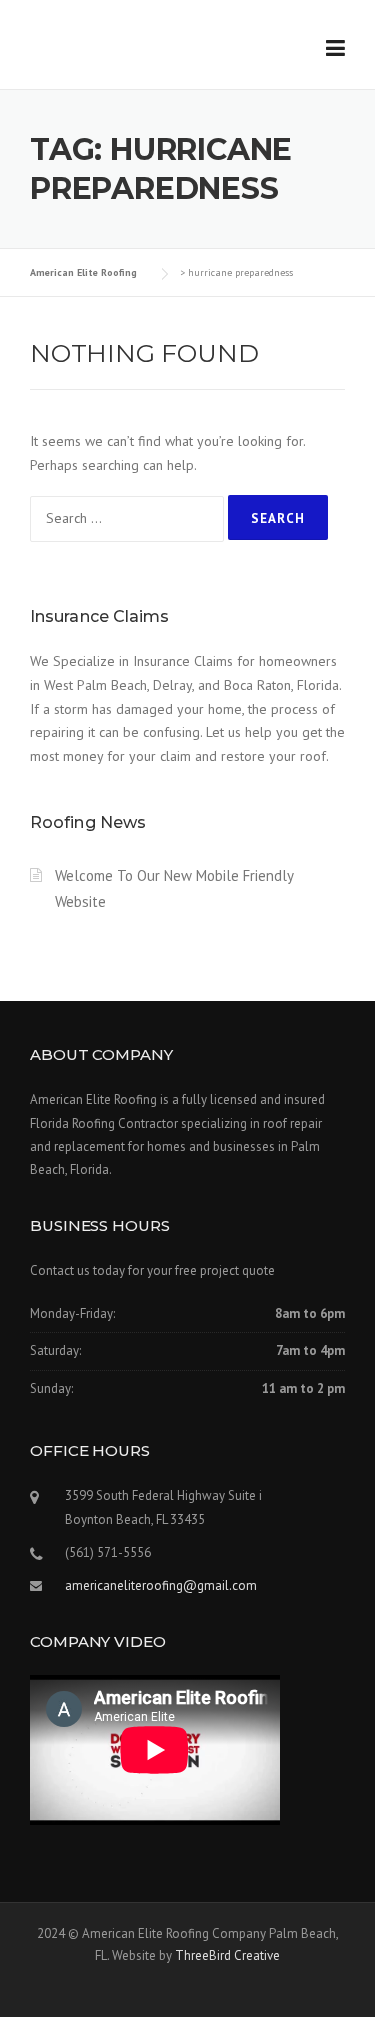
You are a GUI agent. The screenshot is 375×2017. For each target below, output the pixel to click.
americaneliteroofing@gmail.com (161, 1585)
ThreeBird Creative (227, 1955)
